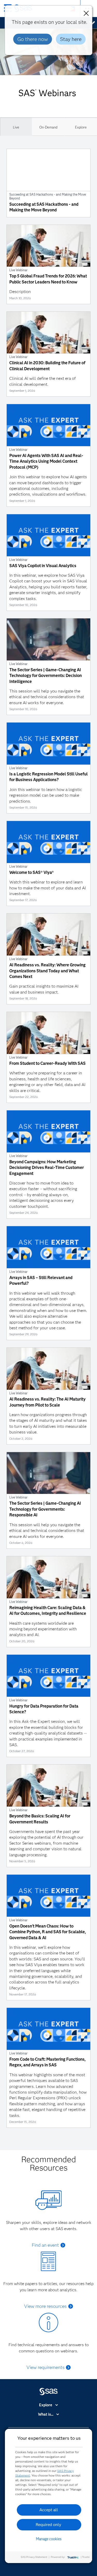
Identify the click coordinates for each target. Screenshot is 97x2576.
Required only (48, 2525)
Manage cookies (49, 2539)
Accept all (49, 2510)
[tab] (16, 127)
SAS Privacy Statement (34, 2557)
